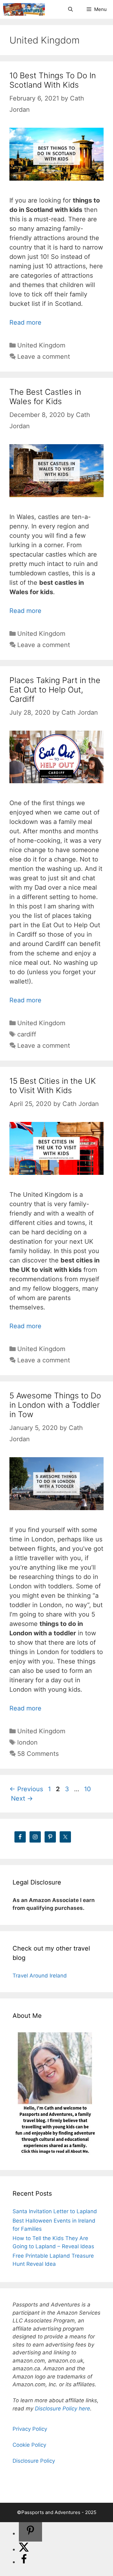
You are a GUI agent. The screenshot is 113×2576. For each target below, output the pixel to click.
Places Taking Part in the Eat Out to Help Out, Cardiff (55, 690)
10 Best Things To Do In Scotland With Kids (53, 80)
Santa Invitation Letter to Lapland (55, 2211)
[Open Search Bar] (70, 9)
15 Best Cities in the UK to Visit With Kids (53, 1086)
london (27, 1742)
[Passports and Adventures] (24, 9)
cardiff (27, 1034)
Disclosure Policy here (62, 2409)
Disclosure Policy (34, 2461)
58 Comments (38, 1754)
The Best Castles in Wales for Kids (45, 397)
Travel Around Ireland (40, 1976)
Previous (26, 1789)
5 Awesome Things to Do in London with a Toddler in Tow (55, 1405)
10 (88, 1789)
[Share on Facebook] (24, 2562)
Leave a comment (44, 357)
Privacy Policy (30, 2429)
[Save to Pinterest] (30, 2532)
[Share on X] (24, 2549)
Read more (25, 322)
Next (22, 1798)
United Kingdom (41, 345)
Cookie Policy (29, 2445)
